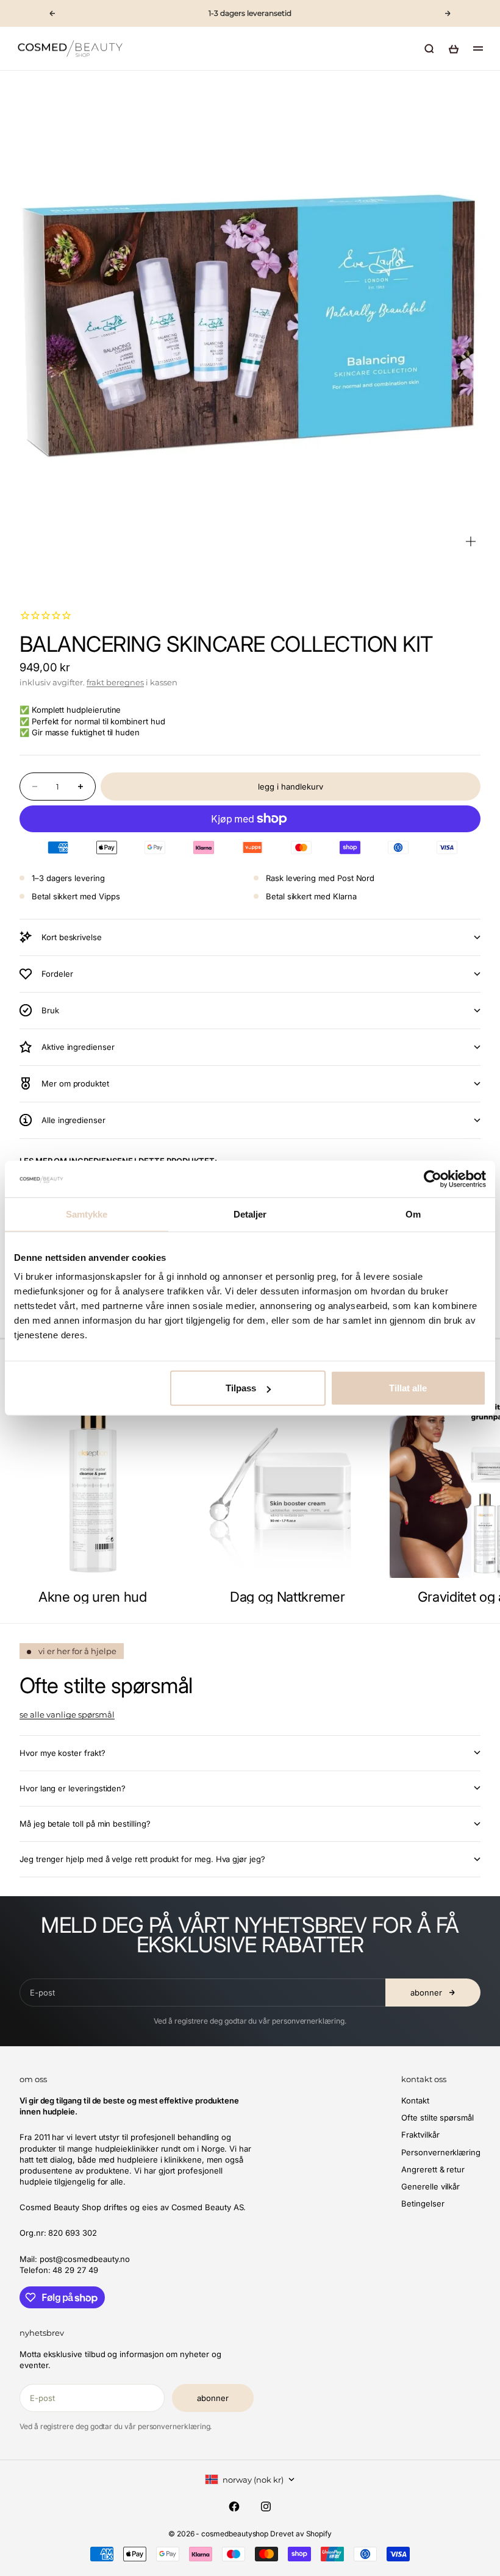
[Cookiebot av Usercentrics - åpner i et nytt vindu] (433, 1179)
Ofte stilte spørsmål (437, 2118)
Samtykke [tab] (87, 1214)
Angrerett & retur (433, 2169)
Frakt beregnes (115, 682)
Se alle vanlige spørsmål (67, 1714)
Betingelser (423, 2203)
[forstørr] (471, 541)
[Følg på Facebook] (234, 2506)
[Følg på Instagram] (266, 2506)
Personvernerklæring (441, 2152)
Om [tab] (413, 1214)
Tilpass (241, 1388)
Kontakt (415, 2100)
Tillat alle (408, 1388)
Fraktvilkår (420, 2135)
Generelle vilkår (430, 2186)
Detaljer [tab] (250, 1214)
